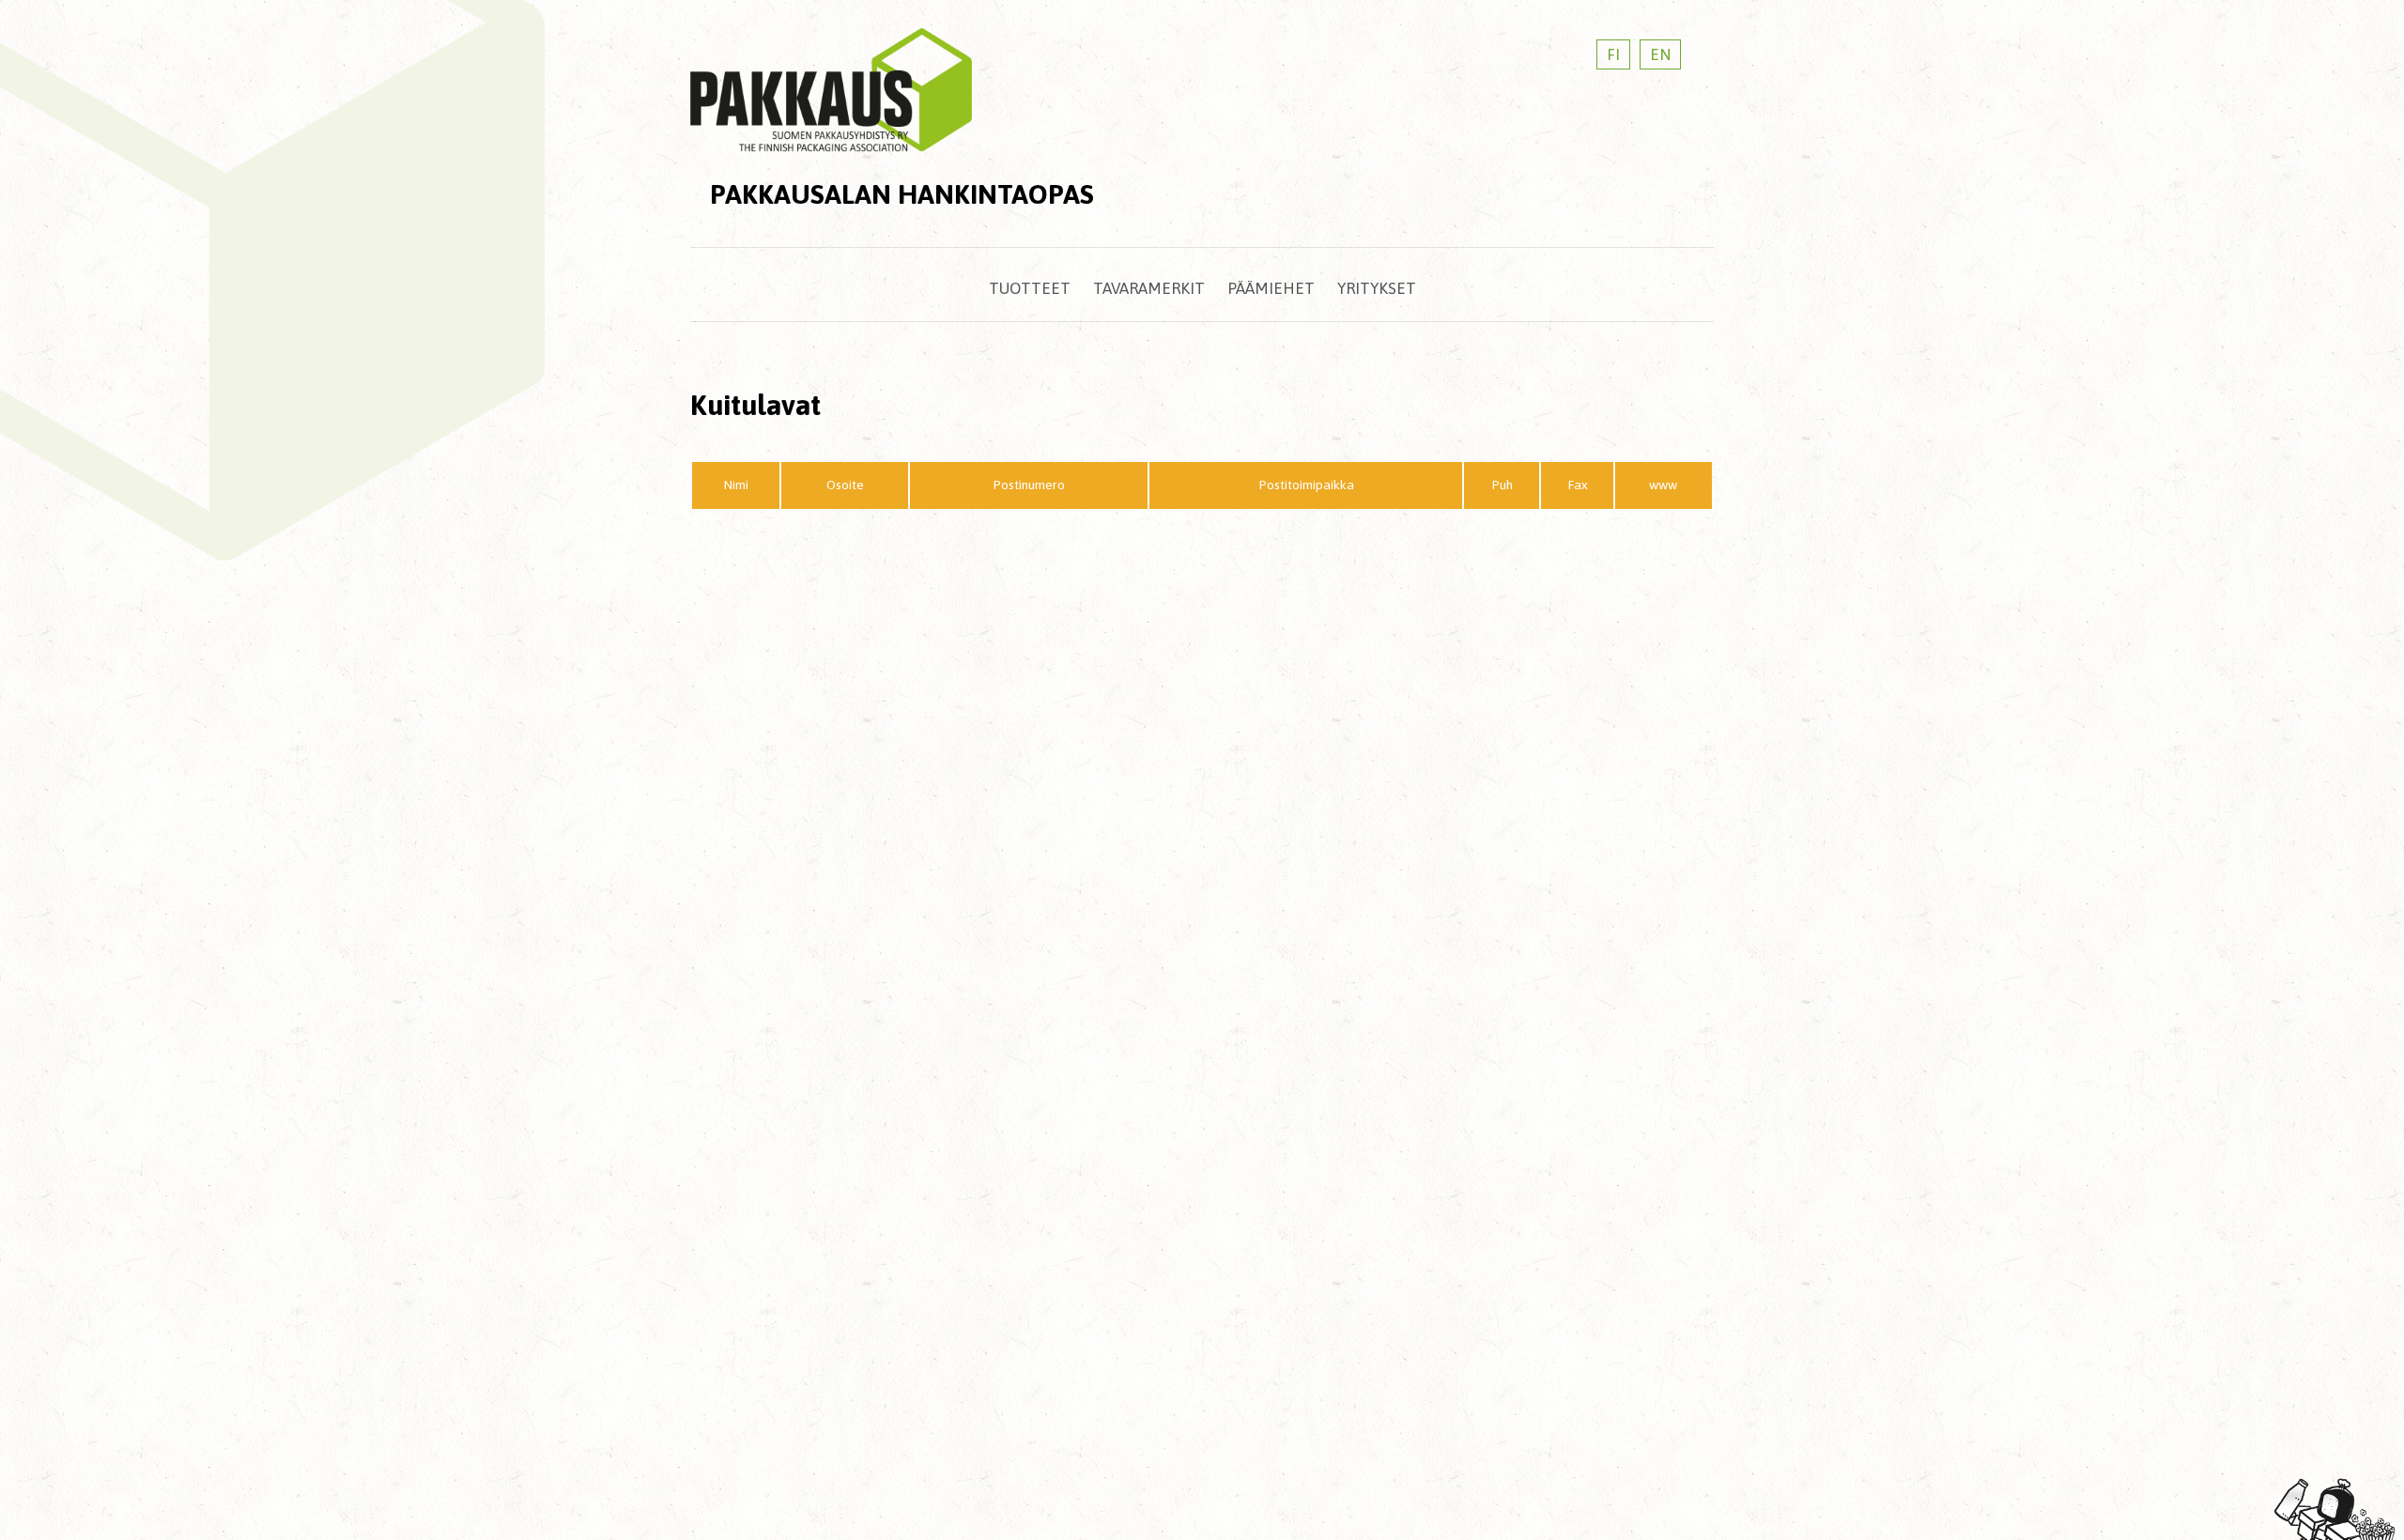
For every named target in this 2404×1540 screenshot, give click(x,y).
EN (1660, 54)
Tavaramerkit (1149, 288)
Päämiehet (1271, 288)
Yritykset (1377, 288)
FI (1613, 54)
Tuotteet (1030, 288)
